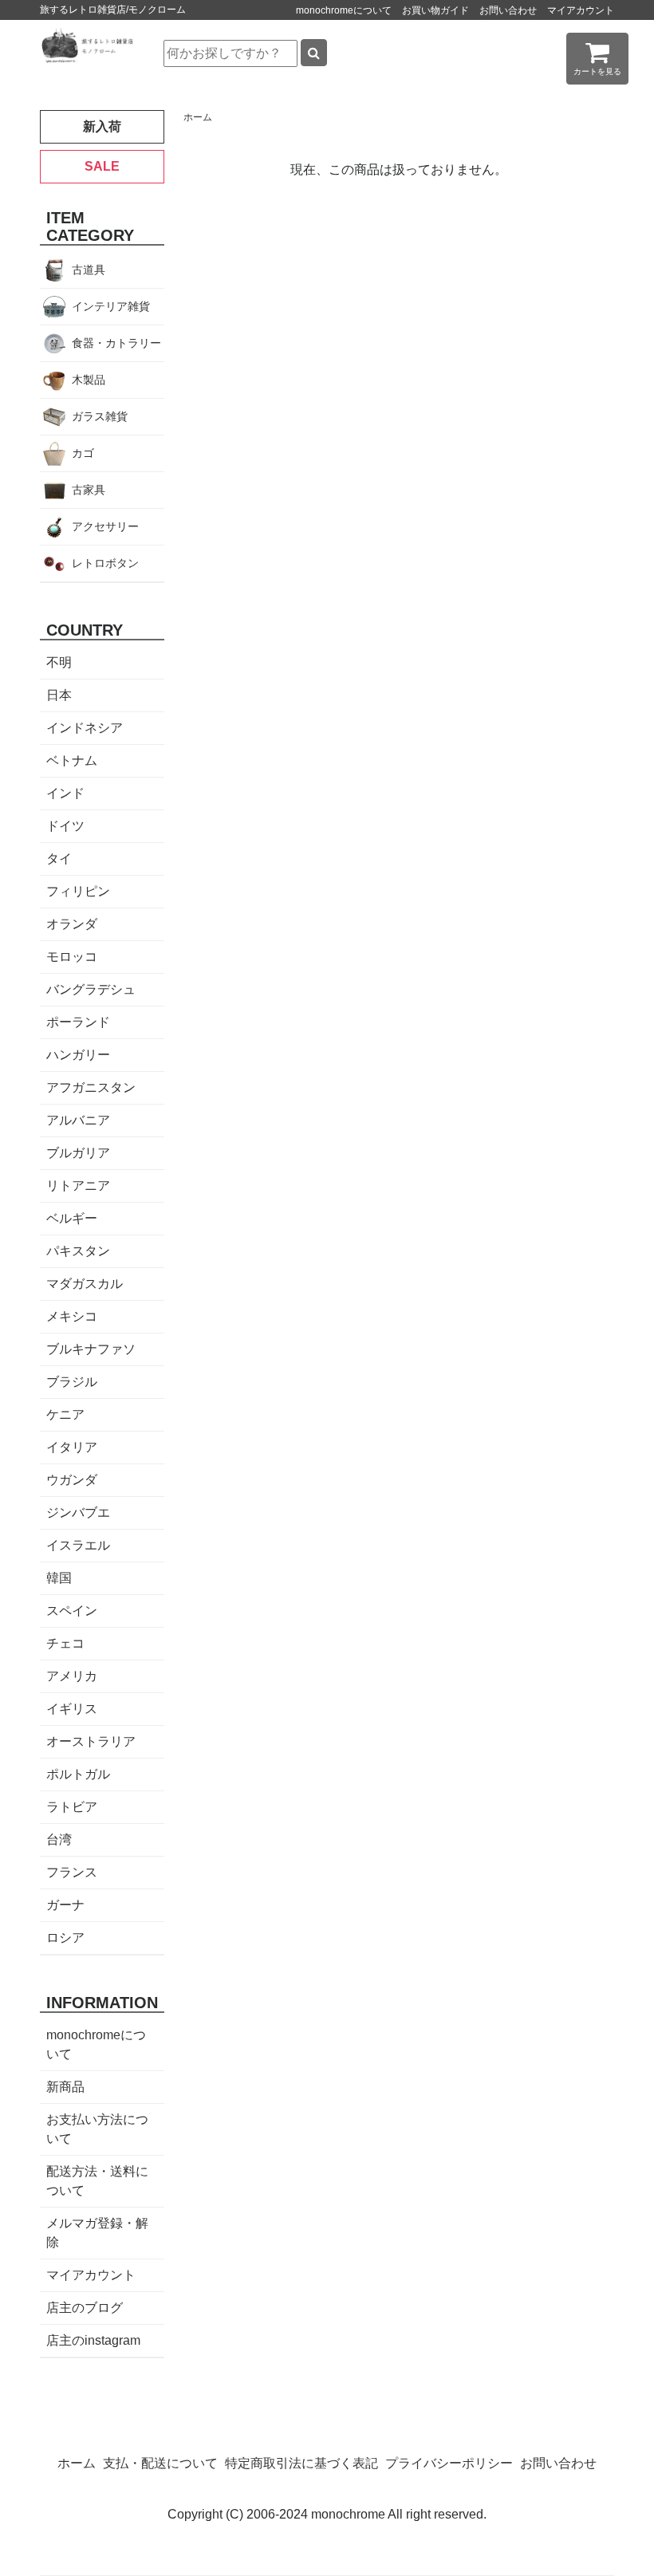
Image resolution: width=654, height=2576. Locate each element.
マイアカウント (581, 10)
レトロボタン (105, 563)
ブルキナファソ (91, 1349)
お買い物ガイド (435, 10)
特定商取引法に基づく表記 (301, 2463)
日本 (59, 695)
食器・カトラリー (116, 343)
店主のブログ (85, 2308)
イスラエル (78, 1545)
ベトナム (72, 760)
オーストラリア (91, 1741)
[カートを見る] (597, 58)
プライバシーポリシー (449, 2463)
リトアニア (78, 1186)
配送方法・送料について (97, 2181)
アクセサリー (105, 526)
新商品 (65, 2087)
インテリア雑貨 (111, 306)
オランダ (72, 924)
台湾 (59, 1839)
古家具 (89, 490)
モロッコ (72, 957)
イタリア (72, 1447)
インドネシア (85, 728)
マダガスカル (85, 1284)
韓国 (59, 1578)
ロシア (65, 1938)
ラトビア (72, 1807)
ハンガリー (78, 1055)
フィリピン (78, 891)
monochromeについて (344, 10)
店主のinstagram (93, 2340)
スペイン (72, 1611)
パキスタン (78, 1251)
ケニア (65, 1414)
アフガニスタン (91, 1087)
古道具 (89, 270)
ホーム (198, 117)
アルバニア (78, 1120)
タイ (59, 859)
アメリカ (72, 1676)
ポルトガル (78, 1774)
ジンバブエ (78, 1513)
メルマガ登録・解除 (97, 2233)
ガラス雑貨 (100, 416)
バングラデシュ (91, 989)
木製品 (89, 380)
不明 (59, 662)
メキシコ (72, 1316)
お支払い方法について (97, 2129)
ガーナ (65, 1905)
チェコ (65, 1643)
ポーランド (78, 1022)
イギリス (72, 1709)
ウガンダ (72, 1480)
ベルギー (72, 1218)
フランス (72, 1872)
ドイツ (65, 826)
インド (65, 793)
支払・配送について (160, 2463)
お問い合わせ (508, 10)
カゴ (83, 453)
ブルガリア (78, 1153)
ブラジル (72, 1382)
